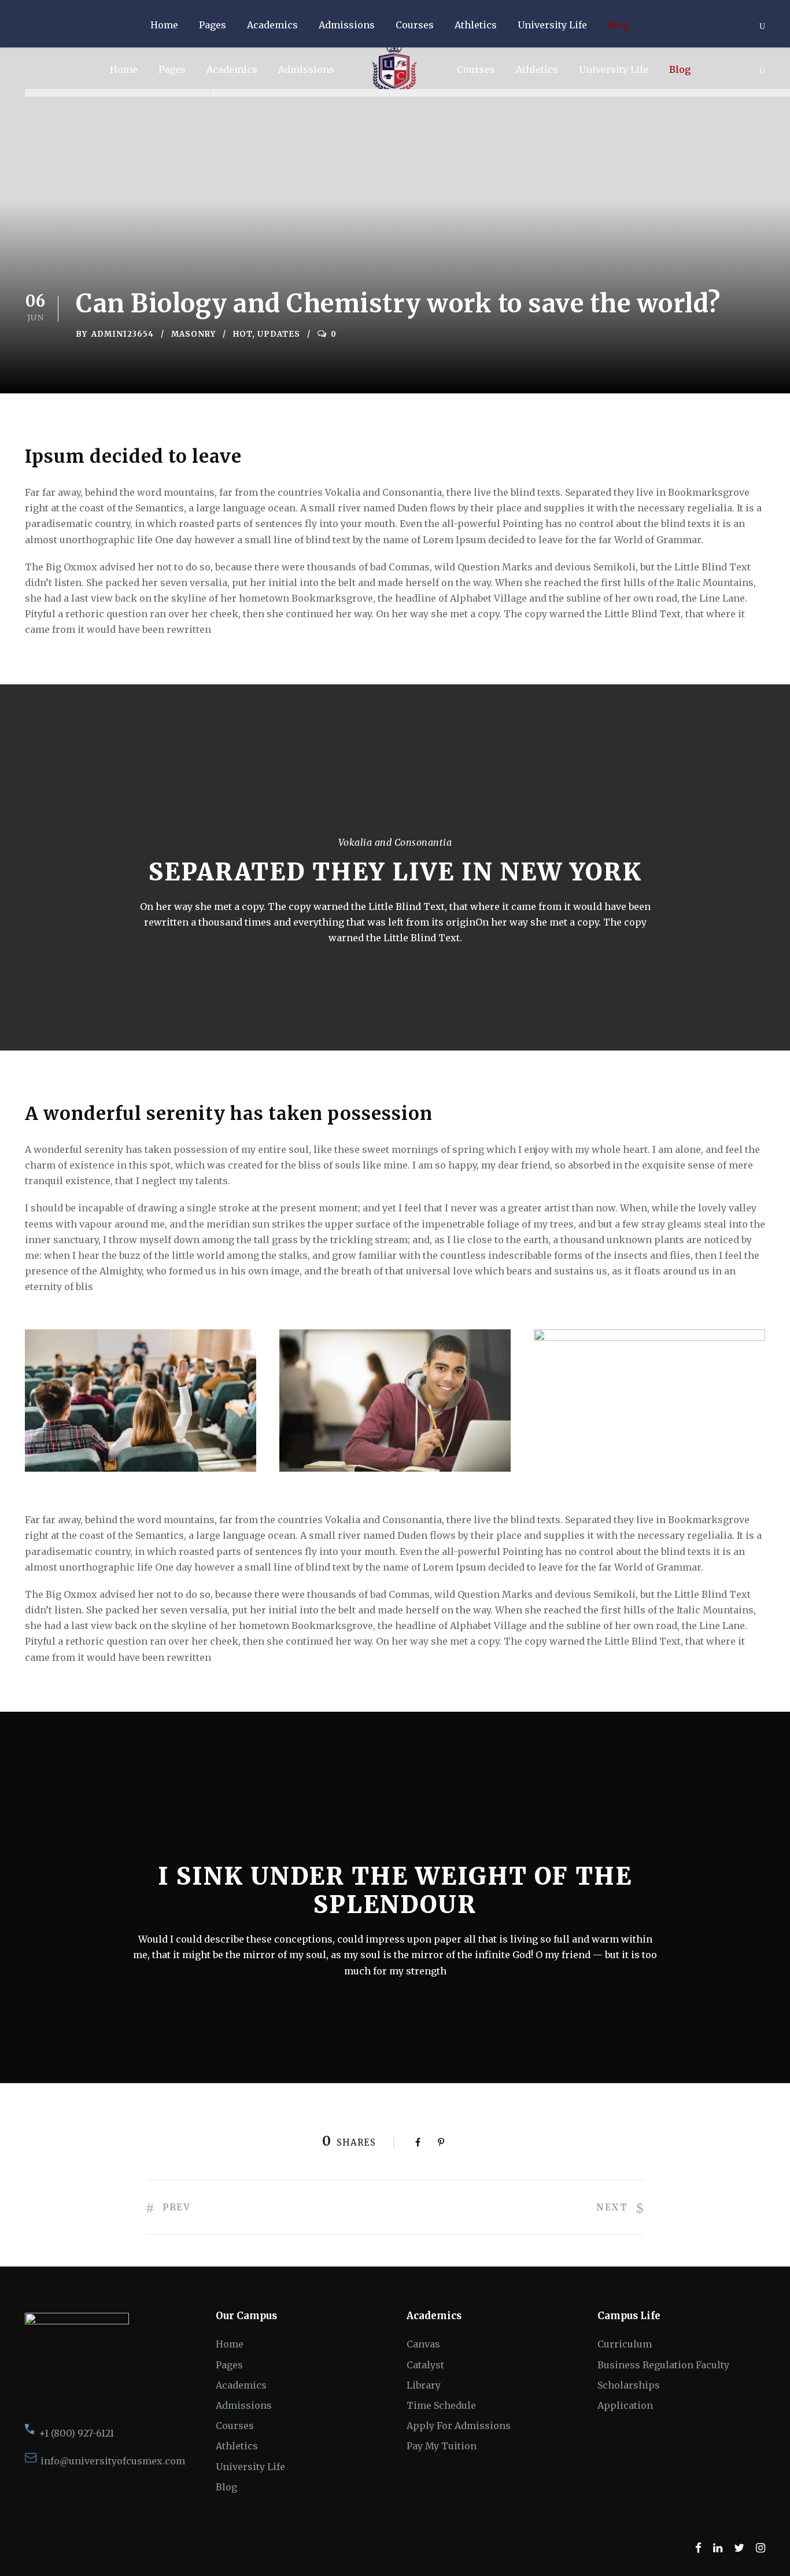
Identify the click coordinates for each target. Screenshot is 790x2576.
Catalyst (425, 2365)
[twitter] (739, 2548)
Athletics (537, 69)
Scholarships (629, 2385)
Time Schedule (441, 2405)
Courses (476, 69)
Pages (172, 69)
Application (625, 2405)
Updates (279, 334)
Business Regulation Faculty (663, 2365)
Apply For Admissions (459, 2426)
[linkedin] (718, 2548)
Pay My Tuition (442, 2446)
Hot (243, 334)
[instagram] (761, 2548)
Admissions (306, 69)
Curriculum (625, 2344)
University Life (614, 69)
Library (424, 2385)
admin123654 (123, 334)
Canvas (423, 2344)
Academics (232, 69)
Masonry (193, 334)
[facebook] (698, 2548)
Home (124, 69)
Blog (680, 69)
